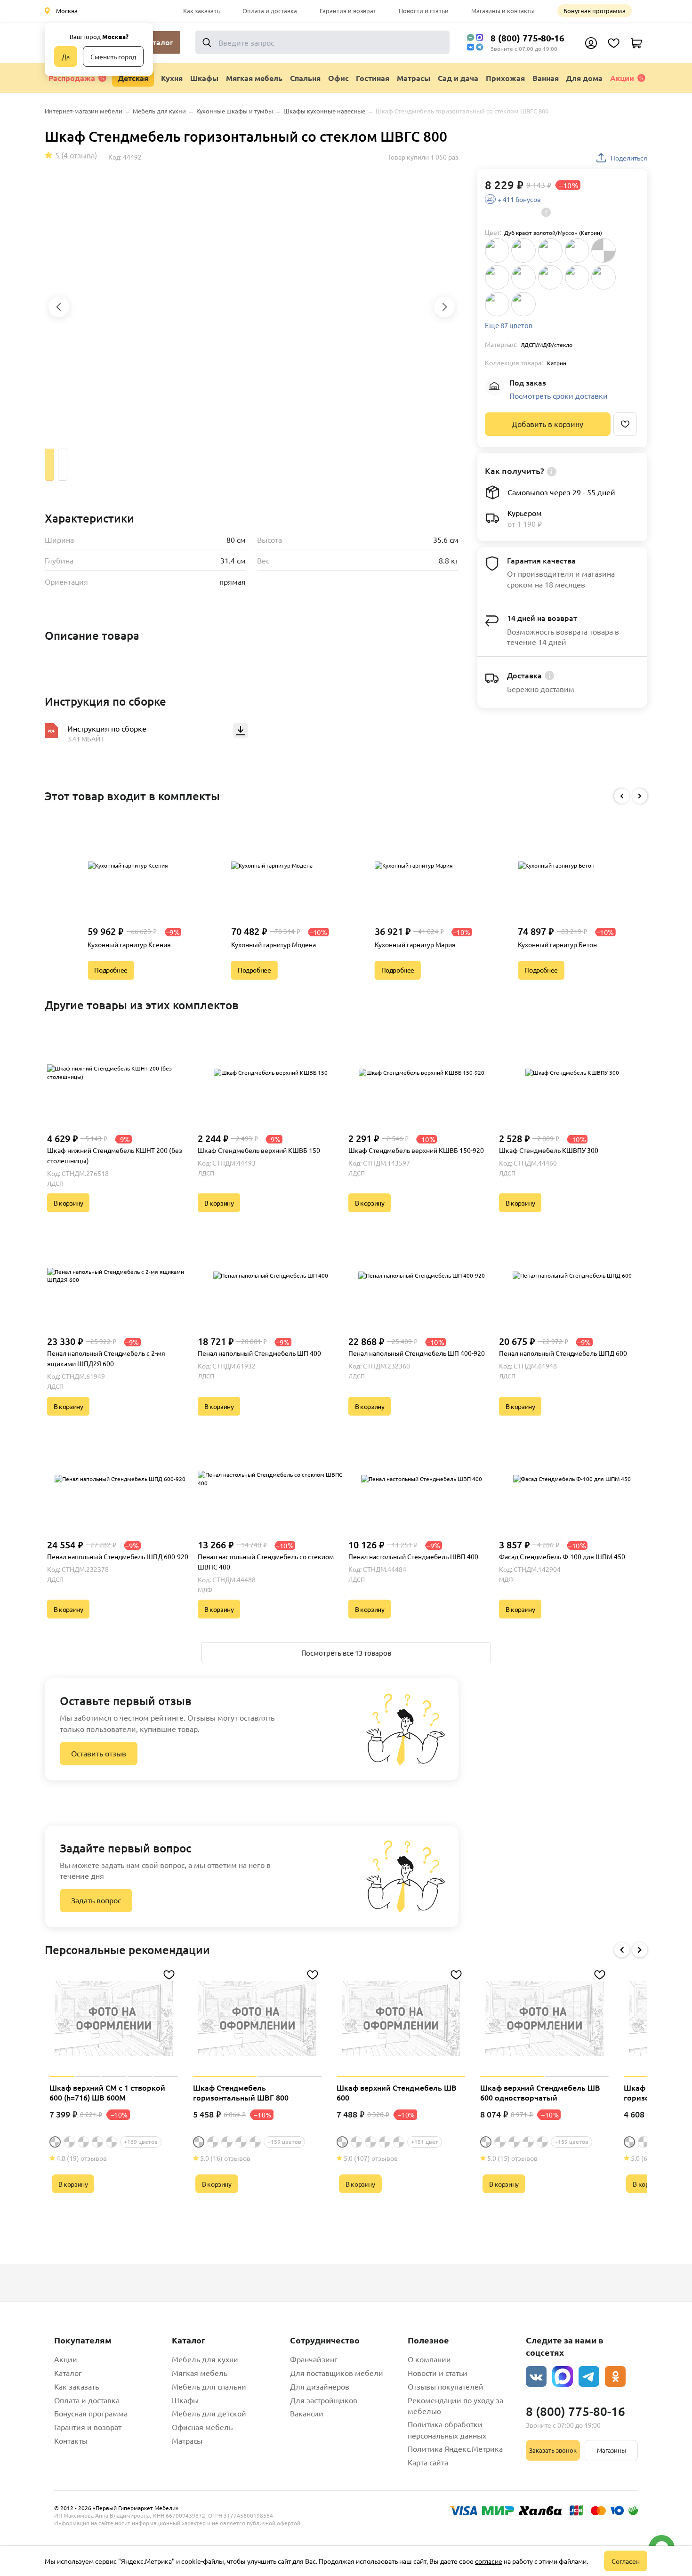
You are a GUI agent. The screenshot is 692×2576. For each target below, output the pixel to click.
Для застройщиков (324, 2400)
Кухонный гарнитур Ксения (129, 944)
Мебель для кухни (205, 2359)
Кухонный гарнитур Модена (274, 944)
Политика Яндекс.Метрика (455, 2448)
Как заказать (201, 11)
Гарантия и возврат (348, 11)
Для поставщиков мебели (337, 2373)
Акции (622, 78)
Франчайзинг (314, 2359)
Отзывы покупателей (446, 2386)
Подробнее (111, 970)
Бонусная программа (595, 11)
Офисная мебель (202, 2427)
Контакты (71, 2440)
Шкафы (185, 2400)
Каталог (68, 2373)
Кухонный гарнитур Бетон (557, 944)
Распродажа (72, 78)
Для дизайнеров (320, 2386)
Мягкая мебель (200, 2373)
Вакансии (307, 2413)
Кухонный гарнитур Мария (415, 944)
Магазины (612, 2450)
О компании (429, 2359)
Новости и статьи (424, 11)
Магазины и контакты (503, 11)
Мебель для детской (209, 2413)
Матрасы (187, 2440)
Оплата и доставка (270, 11)
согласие (489, 2561)
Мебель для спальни (209, 2386)
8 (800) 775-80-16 (527, 38)
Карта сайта (428, 2462)
